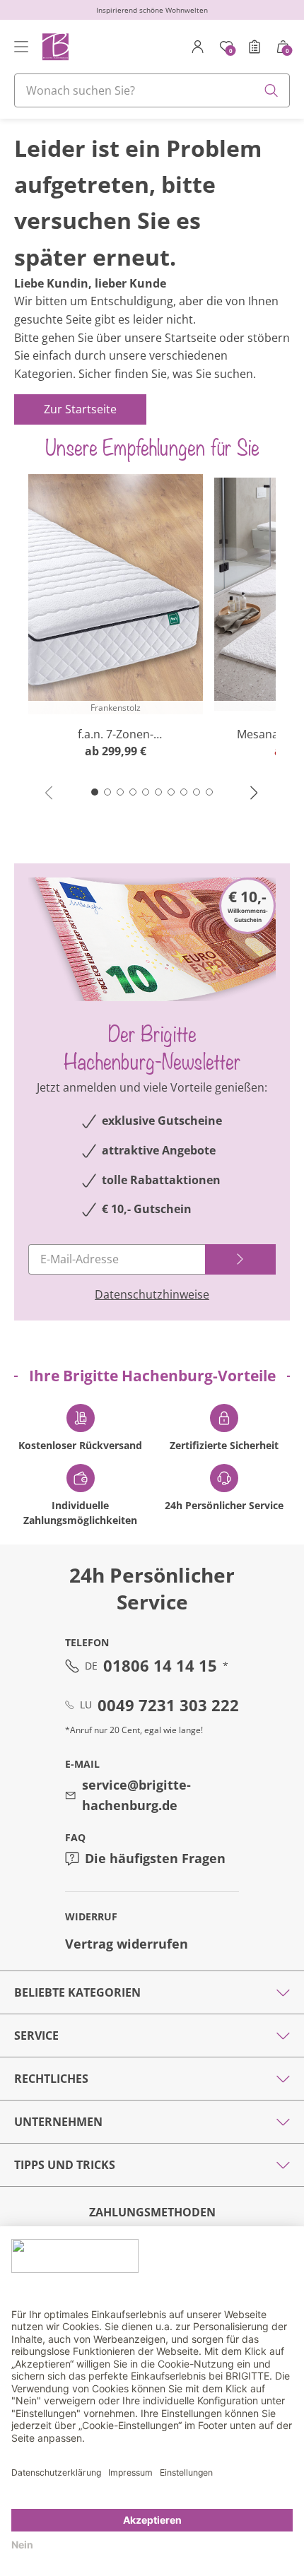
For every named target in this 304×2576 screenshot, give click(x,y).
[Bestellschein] (255, 47)
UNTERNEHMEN (58, 2122)
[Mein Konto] (198, 47)
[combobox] (152, 90)
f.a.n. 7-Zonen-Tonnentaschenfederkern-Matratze (116, 734)
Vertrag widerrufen (127, 1944)
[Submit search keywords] (271, 90)
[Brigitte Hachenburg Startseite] (55, 46)
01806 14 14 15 (160, 1665)
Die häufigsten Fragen (155, 1858)
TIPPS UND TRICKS (65, 2165)
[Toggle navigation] (21, 47)
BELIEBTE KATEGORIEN (77, 1992)
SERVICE (36, 2036)
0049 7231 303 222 (168, 1705)
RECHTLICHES (51, 2079)
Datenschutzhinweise (152, 1294)
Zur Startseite (80, 409)
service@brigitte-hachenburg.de (136, 1795)
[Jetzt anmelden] (240, 1259)
